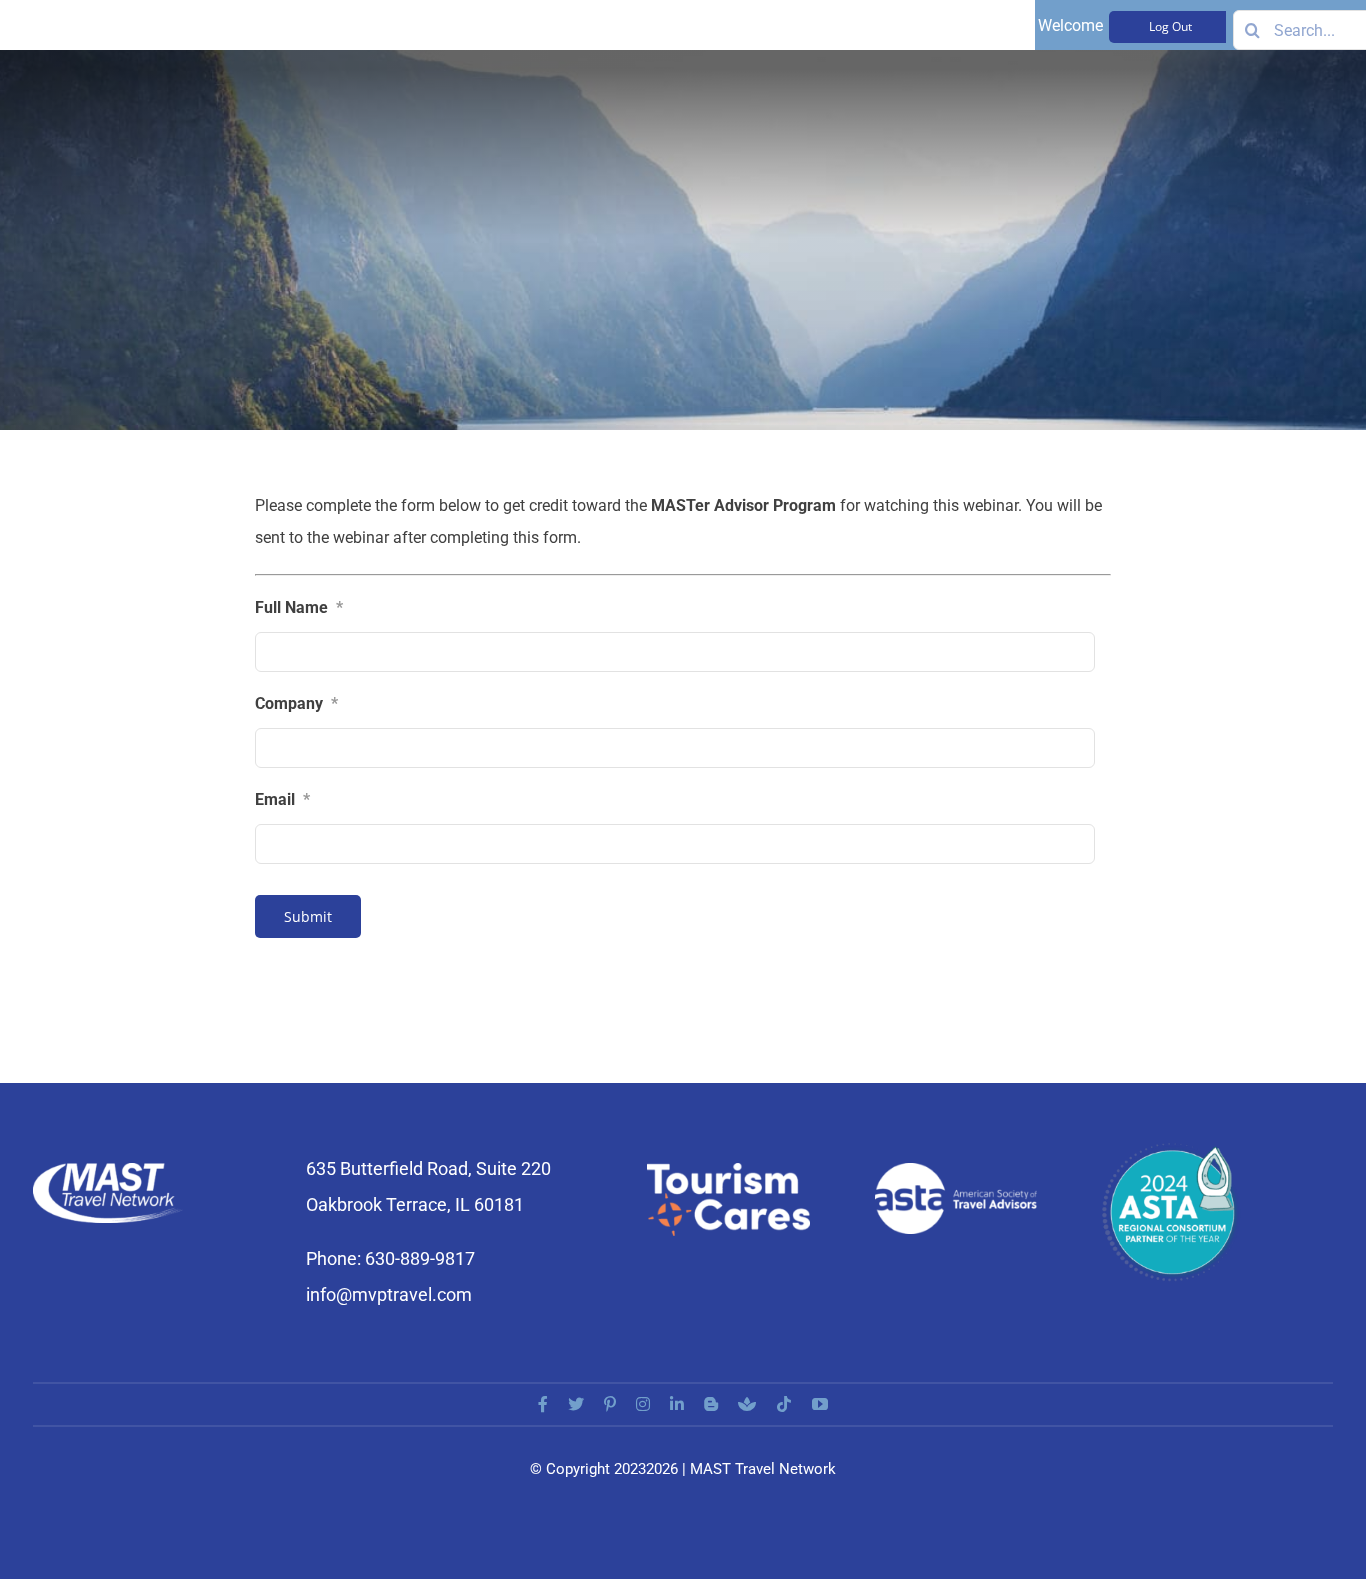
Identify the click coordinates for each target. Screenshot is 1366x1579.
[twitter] (576, 1404)
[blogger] (711, 1404)
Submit (308, 916)
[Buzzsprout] (747, 1404)
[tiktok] (784, 1404)
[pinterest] (610, 1404)
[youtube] (820, 1404)
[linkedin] (677, 1404)
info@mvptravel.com (389, 1294)
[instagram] (643, 1404)
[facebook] (543, 1404)
